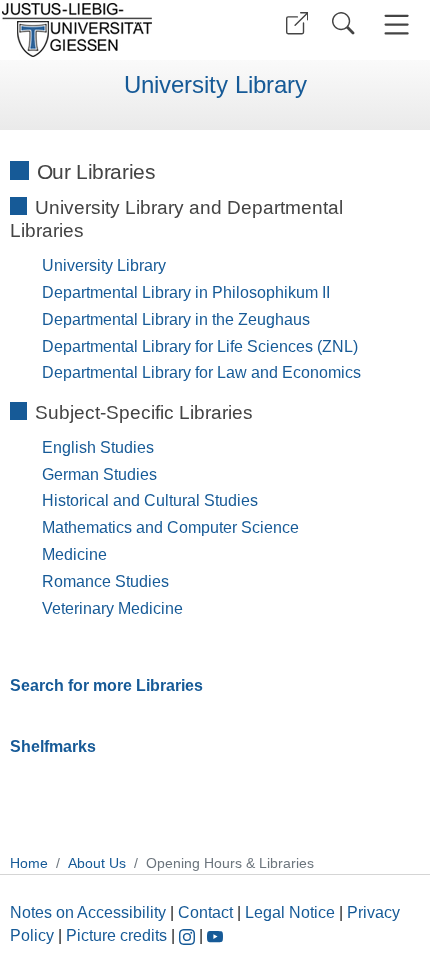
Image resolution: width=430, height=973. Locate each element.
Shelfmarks (53, 746)
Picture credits (116, 935)
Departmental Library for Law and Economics (201, 372)
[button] (297, 23)
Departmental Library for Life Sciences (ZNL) (200, 346)
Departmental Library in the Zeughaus (176, 319)
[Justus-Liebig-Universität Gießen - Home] (105, 30)
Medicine (74, 554)
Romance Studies (105, 581)
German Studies (99, 474)
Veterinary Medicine (112, 608)
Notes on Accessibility (90, 912)
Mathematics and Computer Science (170, 527)
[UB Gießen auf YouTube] (215, 935)
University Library (215, 85)
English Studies (98, 447)
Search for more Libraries (106, 685)
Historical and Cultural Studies (150, 500)
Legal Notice (290, 912)
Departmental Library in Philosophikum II (186, 292)
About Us (97, 863)
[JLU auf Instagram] (189, 935)
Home (29, 863)
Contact (205, 912)
